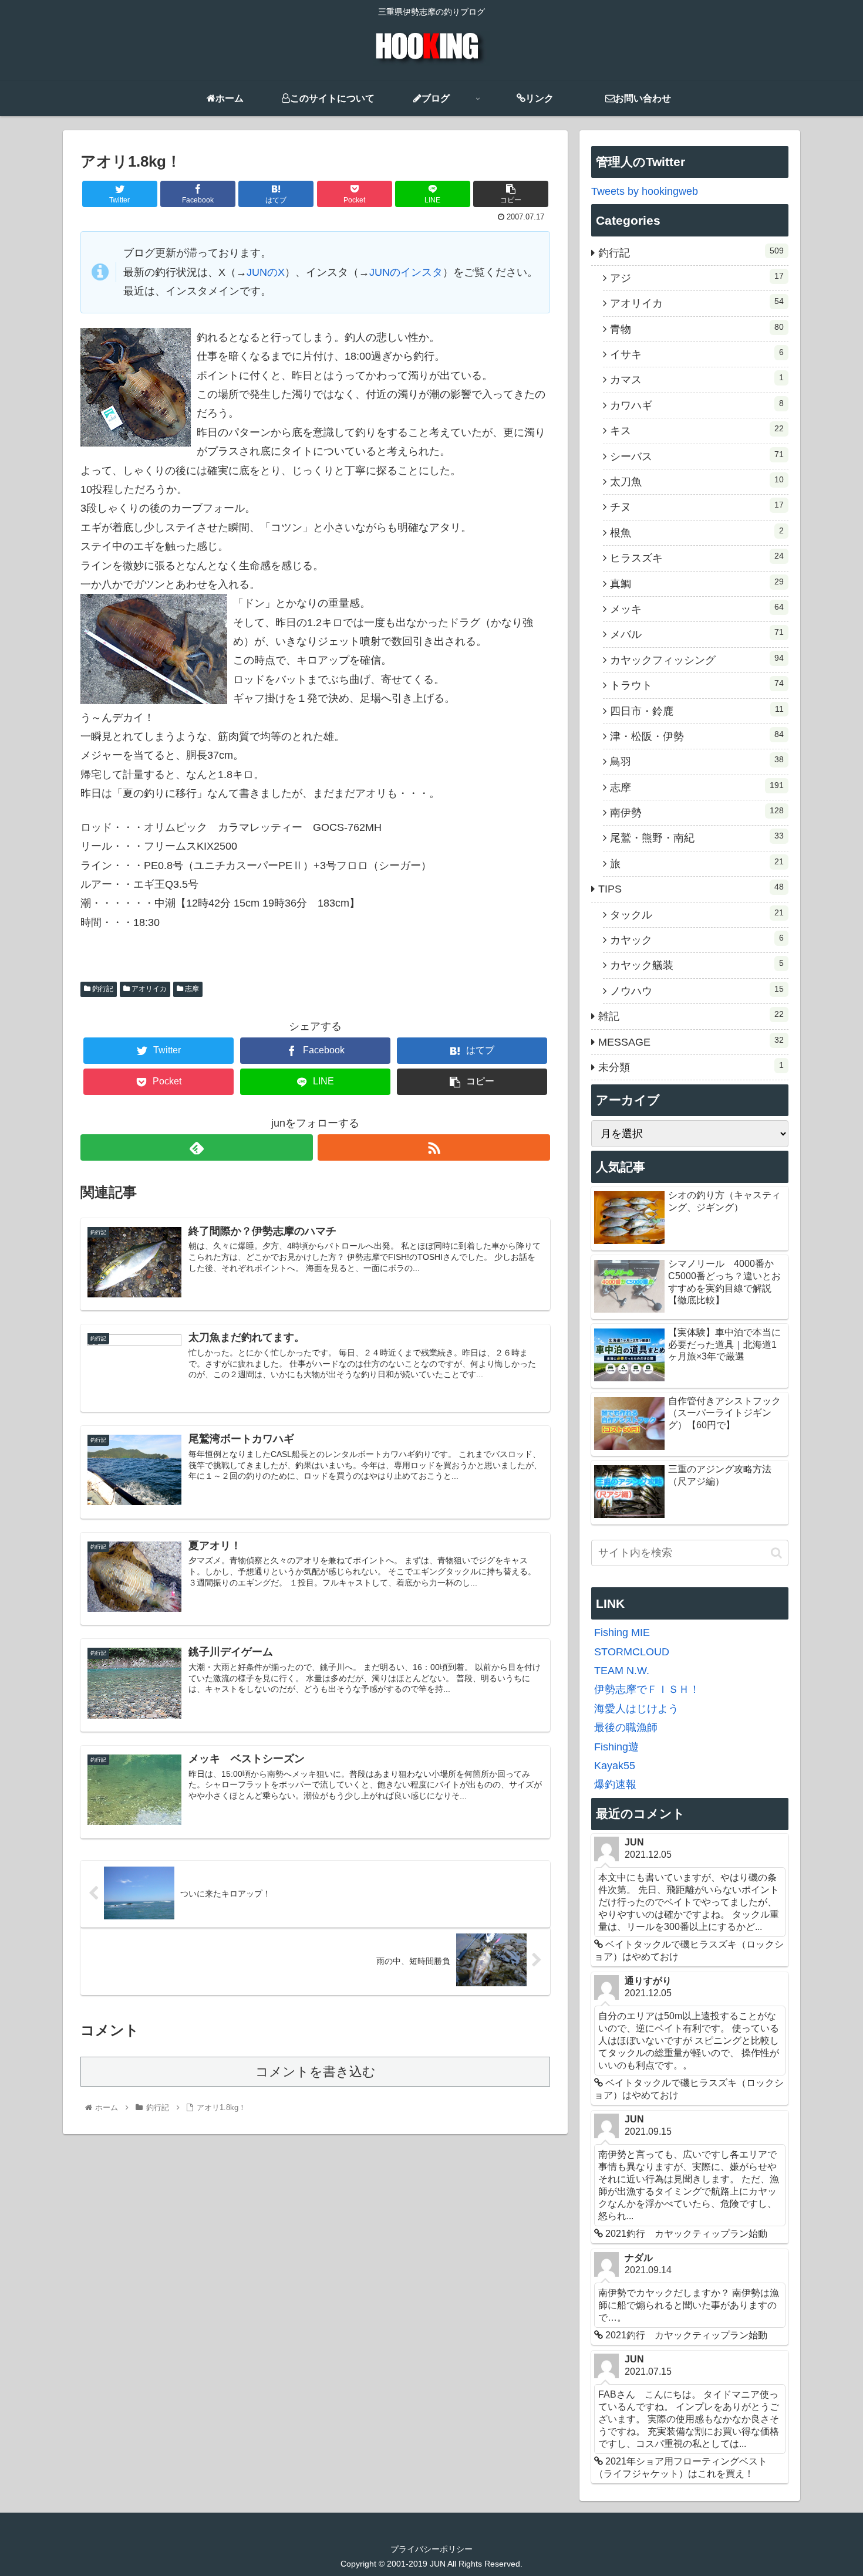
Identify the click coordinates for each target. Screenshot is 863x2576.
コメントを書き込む (316, 2072)
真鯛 (697, 583)
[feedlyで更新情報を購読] (197, 1147)
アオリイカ (148, 989)
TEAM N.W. (622, 1671)
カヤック (697, 939)
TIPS (691, 888)
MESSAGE (691, 1042)
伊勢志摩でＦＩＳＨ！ (647, 1689)
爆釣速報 (615, 1784)
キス (697, 430)
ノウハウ (697, 990)
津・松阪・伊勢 (697, 736)
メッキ (697, 608)
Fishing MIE (622, 1632)
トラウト (697, 685)
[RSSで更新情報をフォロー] (434, 1147)
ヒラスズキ (697, 557)
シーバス (697, 456)
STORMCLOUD (632, 1652)
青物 (697, 329)
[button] (776, 1553)
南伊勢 (697, 812)
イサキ (697, 354)
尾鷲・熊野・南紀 (697, 837)
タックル (697, 914)
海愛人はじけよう (636, 1709)
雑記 (691, 1016)
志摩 (191, 989)
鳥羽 (697, 761)
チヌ (697, 506)
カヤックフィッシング (697, 660)
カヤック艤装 (697, 965)
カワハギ (697, 405)
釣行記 (102, 989)
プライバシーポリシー (431, 2549)
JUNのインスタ (406, 272)
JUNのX (266, 272)
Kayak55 (615, 1766)
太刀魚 (697, 481)
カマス (697, 379)
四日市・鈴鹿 (697, 711)
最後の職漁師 (626, 1728)
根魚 (697, 532)
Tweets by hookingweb (645, 191)
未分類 (691, 1067)
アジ (697, 278)
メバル (697, 634)
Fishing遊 (616, 1747)
